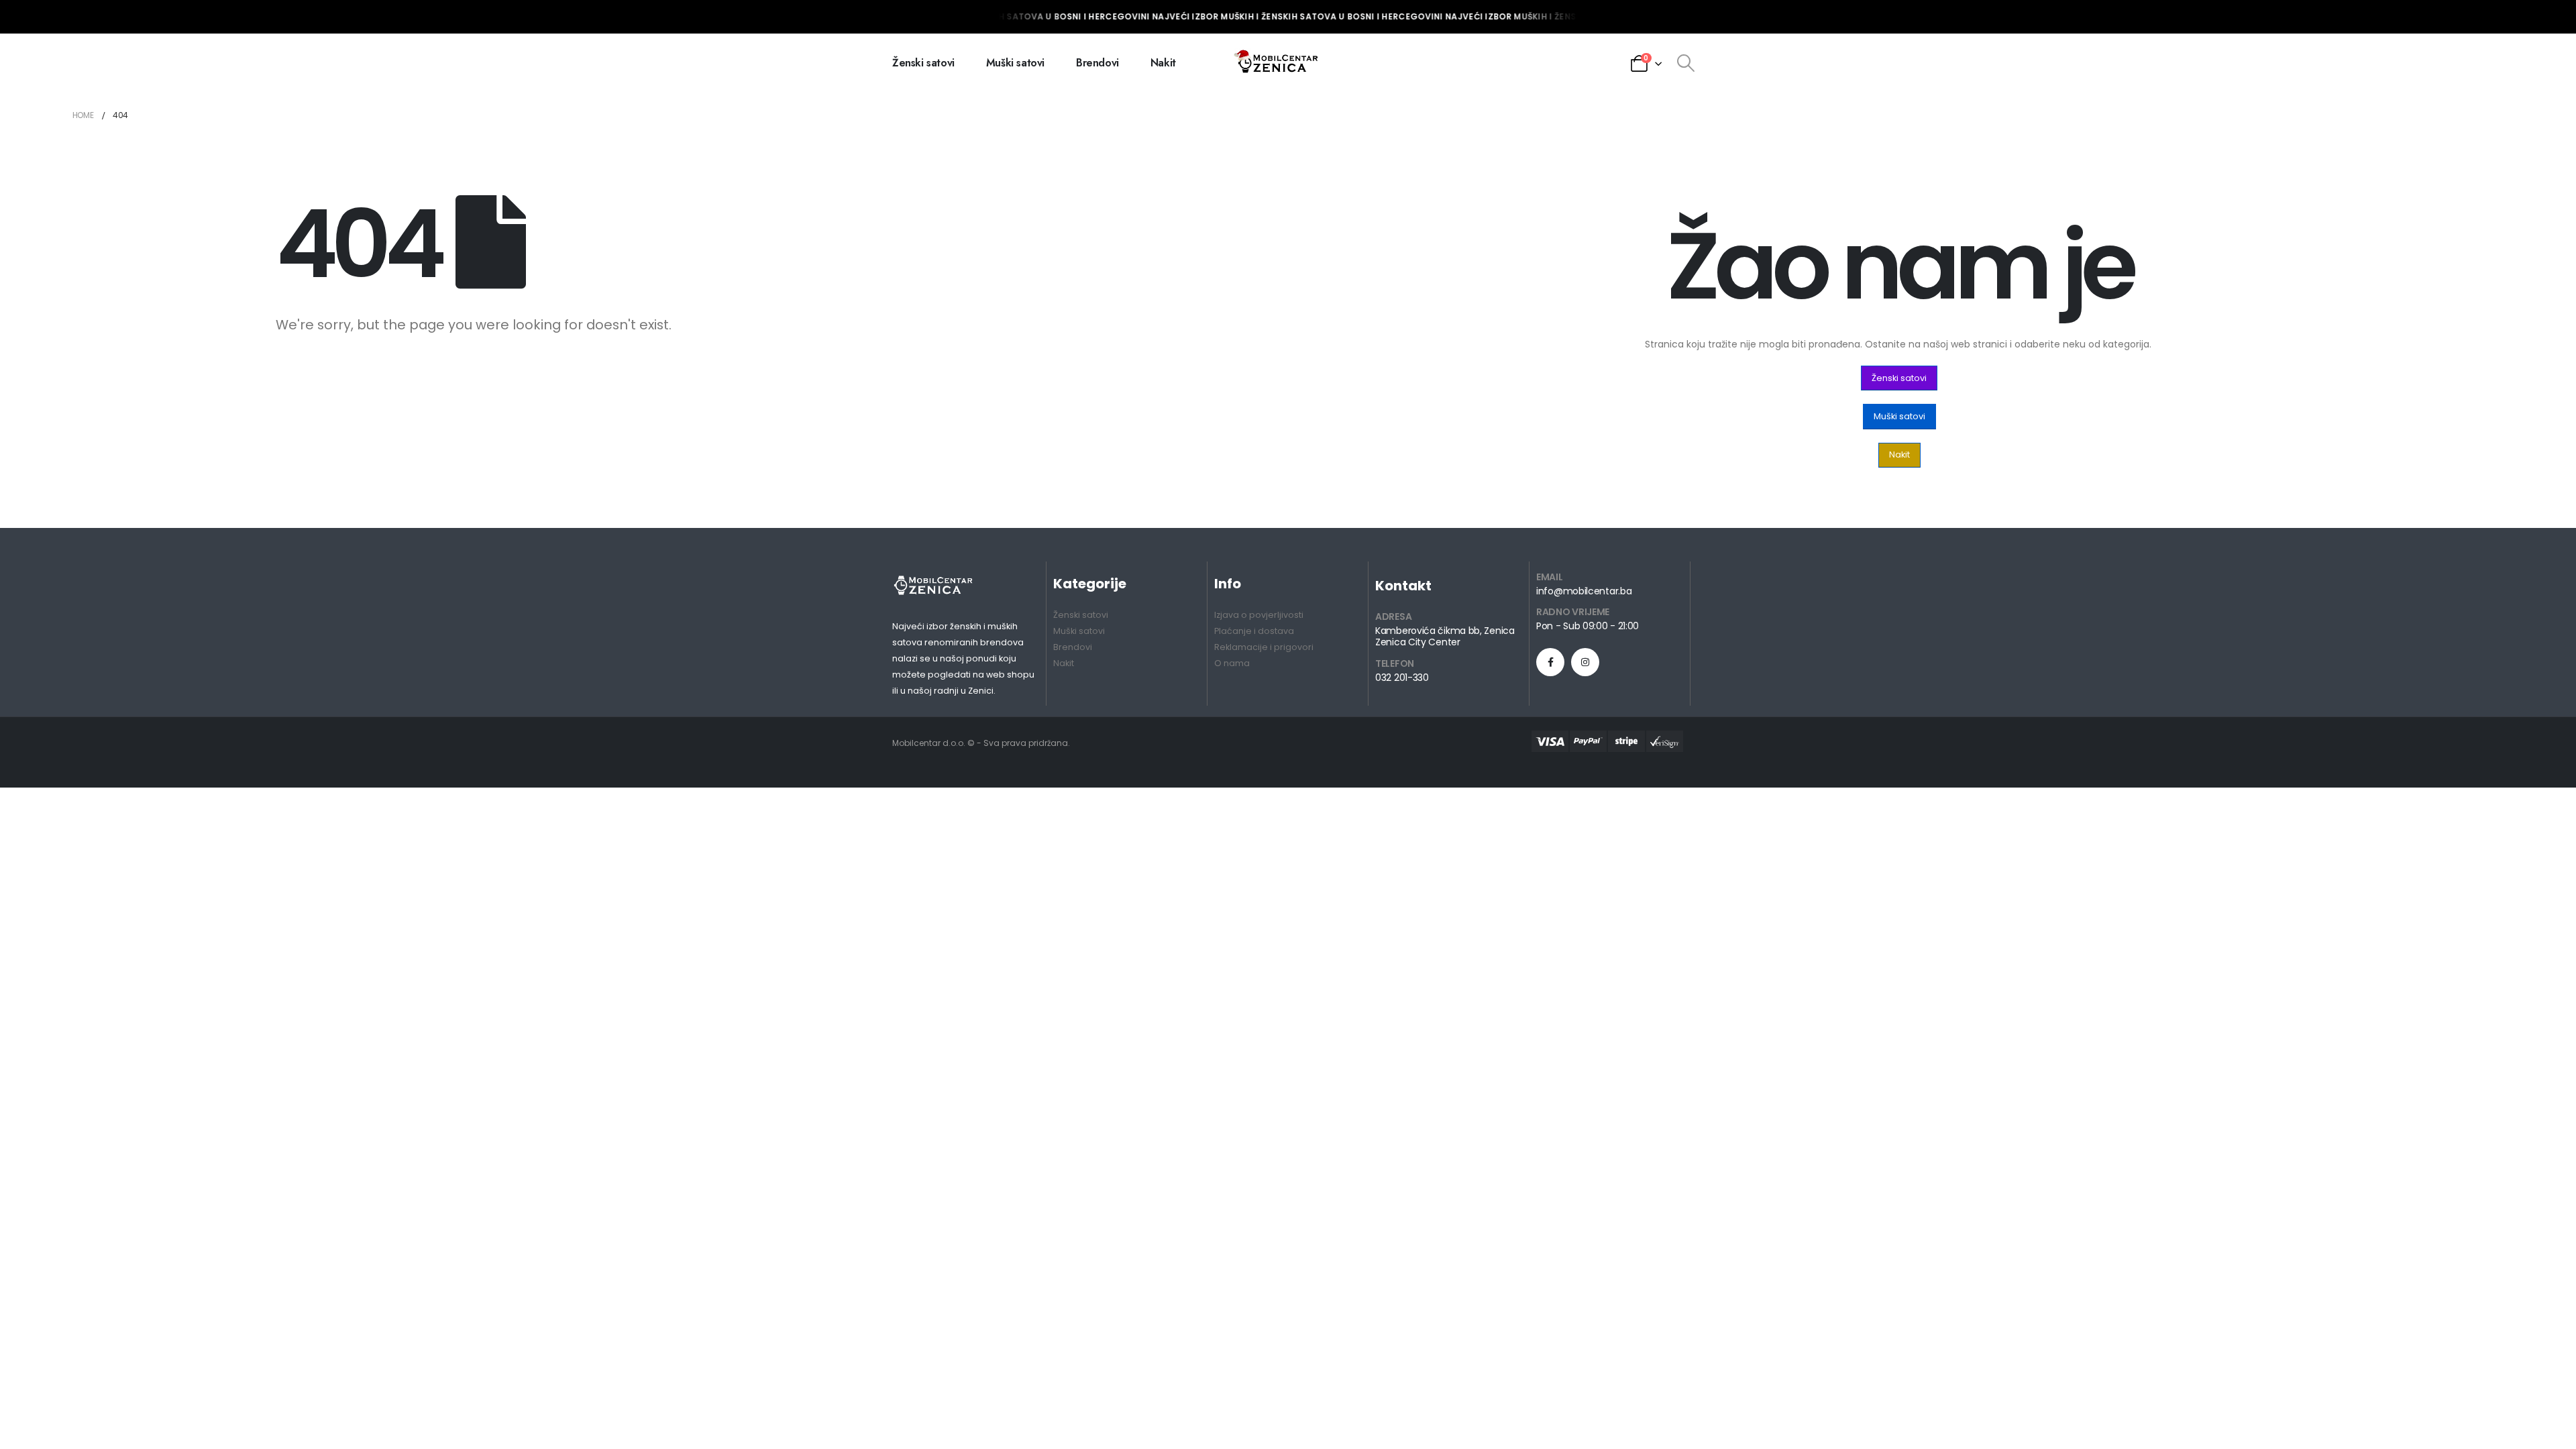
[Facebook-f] (1550, 662)
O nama (1232, 663)
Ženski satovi (923, 63)
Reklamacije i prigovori (1264, 647)
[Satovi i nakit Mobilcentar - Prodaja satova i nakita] (1277, 63)
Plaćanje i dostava (1254, 631)
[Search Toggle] (1685, 63)
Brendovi (1097, 63)
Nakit (1163, 63)
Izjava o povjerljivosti (1259, 615)
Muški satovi (1015, 63)
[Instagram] (1585, 662)
